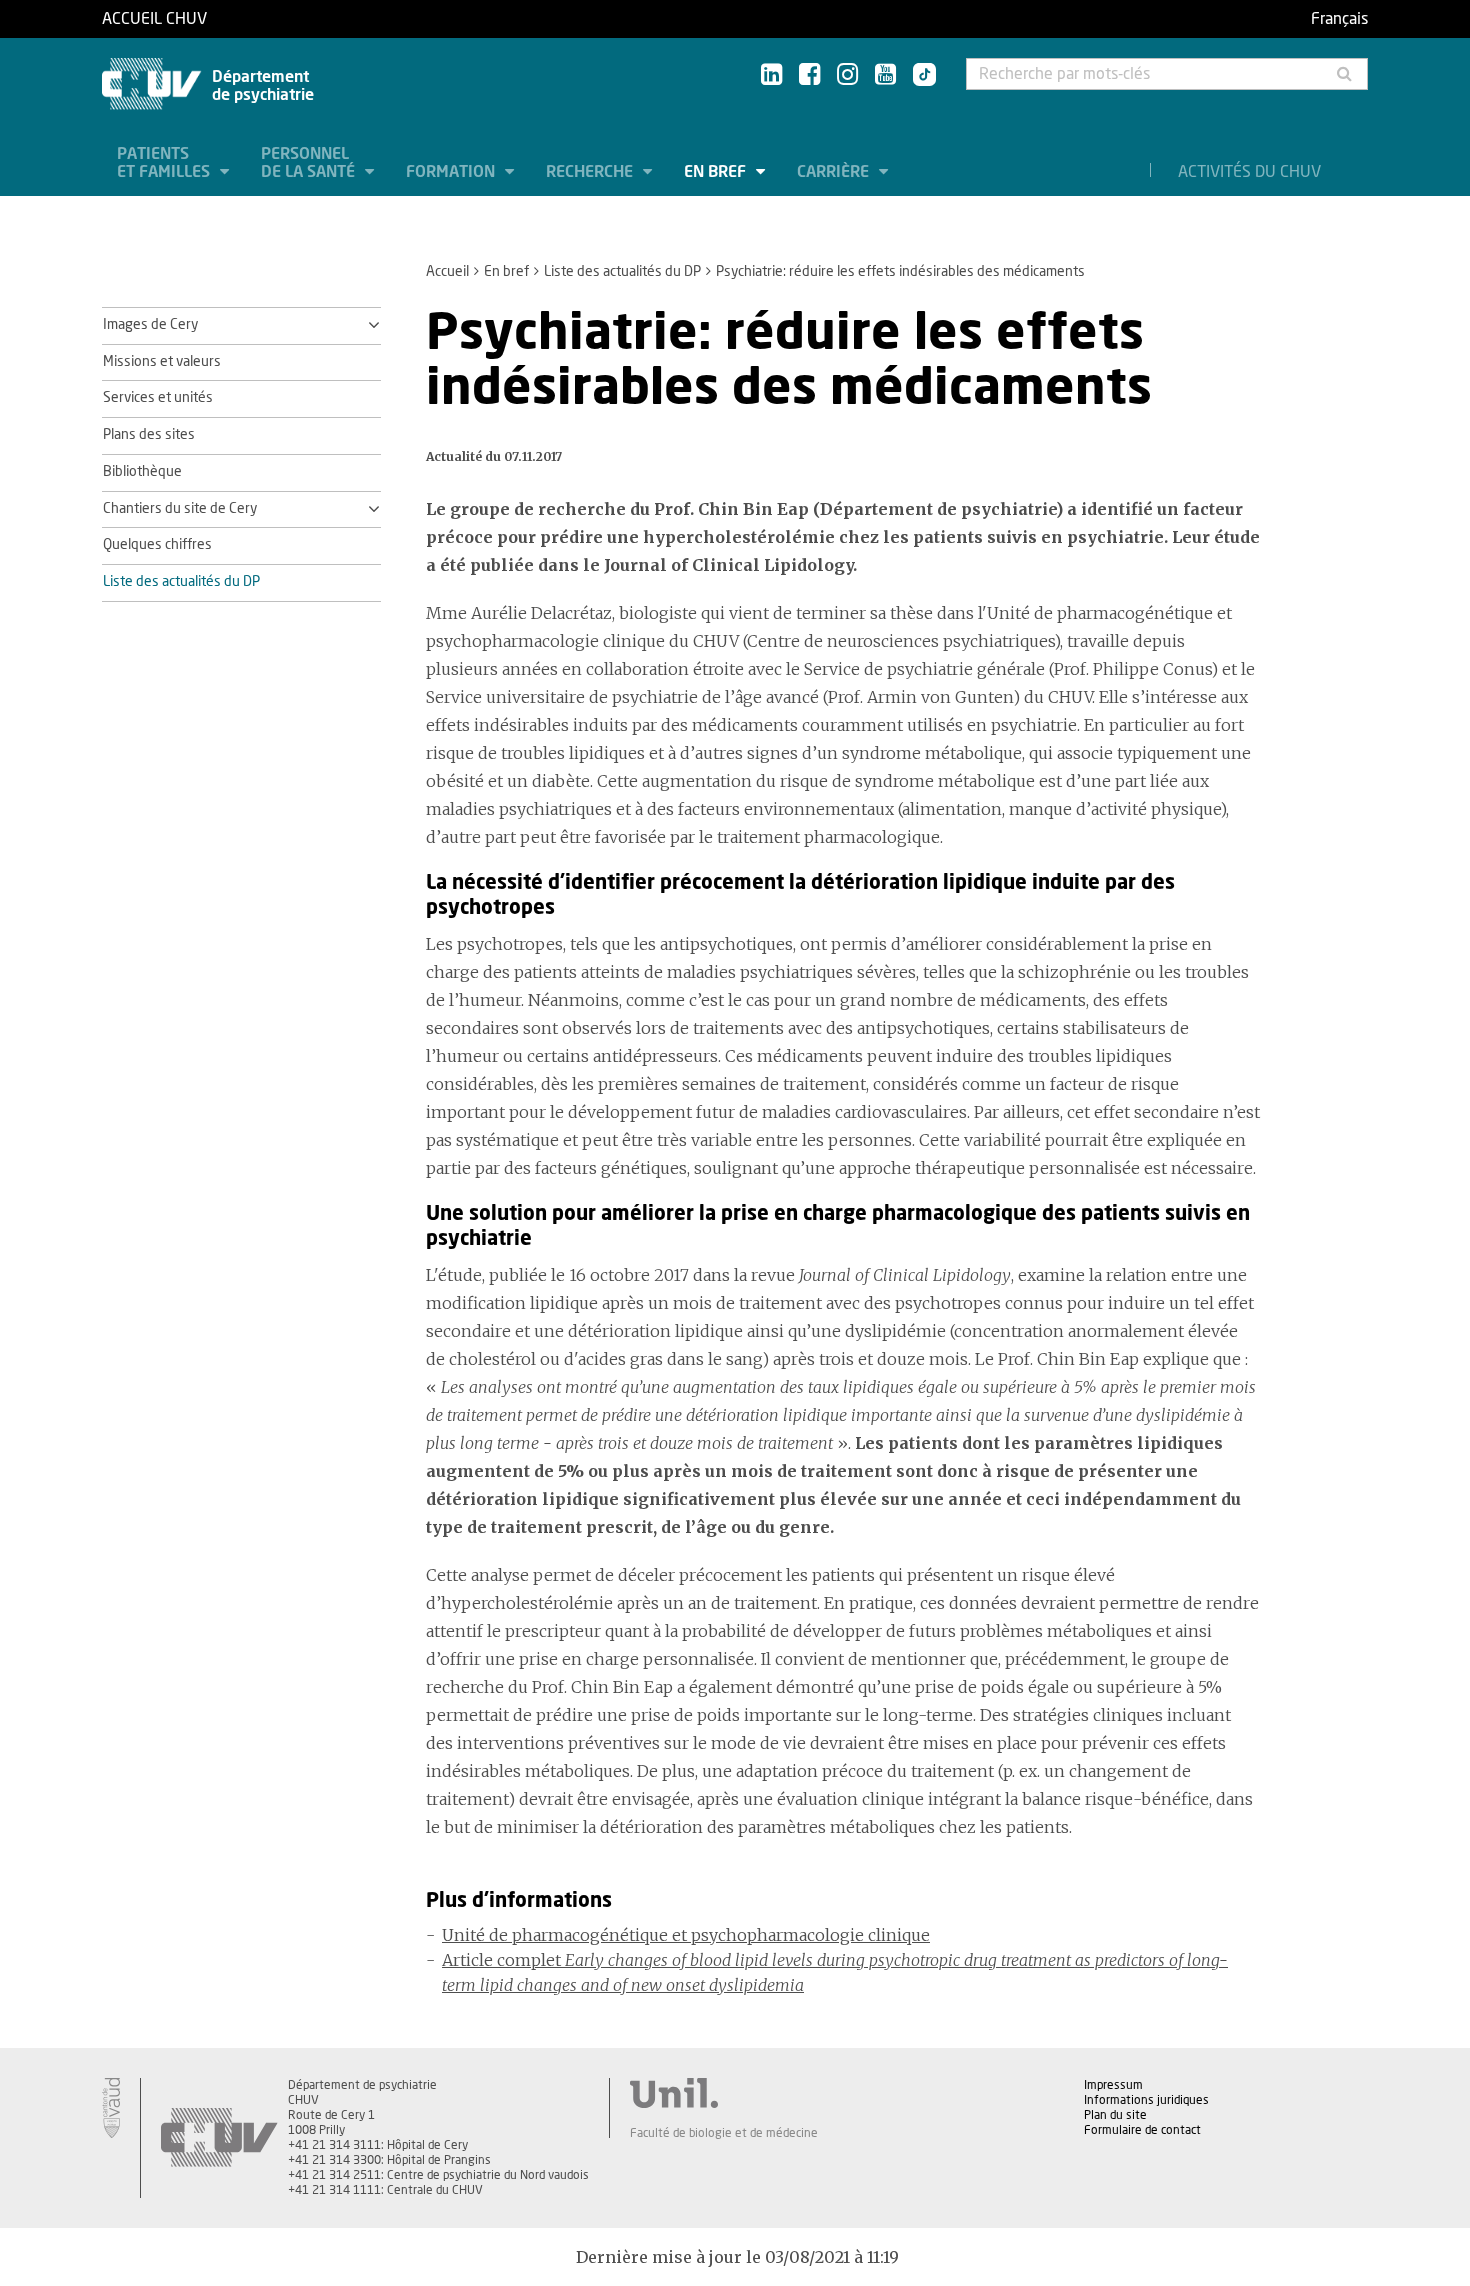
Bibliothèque (142, 472)
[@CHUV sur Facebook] (809, 75)
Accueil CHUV (154, 19)
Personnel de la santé (310, 163)
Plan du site (1115, 2115)
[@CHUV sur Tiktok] (918, 76)
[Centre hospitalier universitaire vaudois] (219, 2138)
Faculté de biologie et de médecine (724, 2133)
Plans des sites (149, 435)
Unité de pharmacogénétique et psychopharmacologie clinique (686, 1935)
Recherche (591, 172)
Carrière (835, 172)
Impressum (1113, 2085)
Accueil (447, 272)
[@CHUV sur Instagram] (847, 75)
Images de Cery (150, 325)
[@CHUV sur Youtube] (885, 75)
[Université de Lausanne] (724, 2093)
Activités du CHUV (1249, 172)
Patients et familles (165, 163)
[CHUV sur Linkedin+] (771, 75)
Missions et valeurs (162, 362)
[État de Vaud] (111, 2108)
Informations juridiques (1146, 2100)
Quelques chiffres (157, 545)
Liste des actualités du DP (622, 272)
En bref (717, 172)
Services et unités (158, 398)
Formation (452, 172)
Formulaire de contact (1142, 2130)
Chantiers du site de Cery (180, 509)
